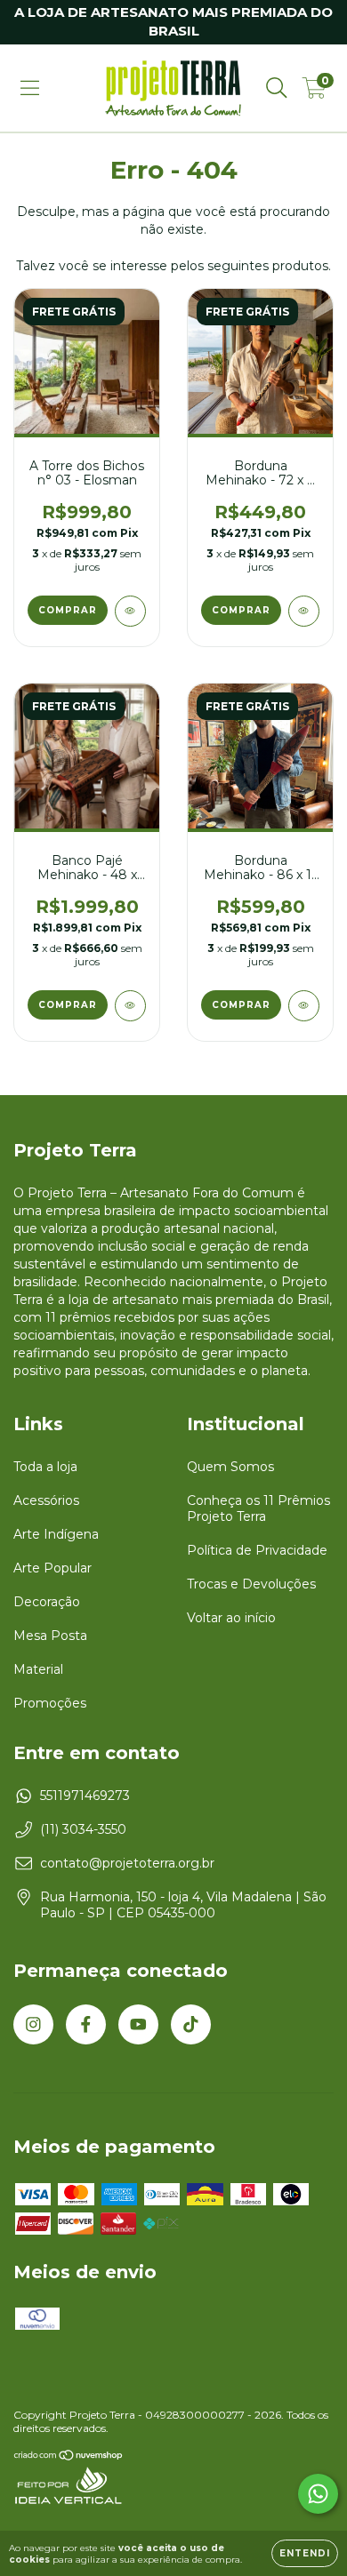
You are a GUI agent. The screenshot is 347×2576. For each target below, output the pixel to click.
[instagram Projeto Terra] (33, 2024)
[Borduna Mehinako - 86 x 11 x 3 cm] (304, 1006)
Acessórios (46, 1500)
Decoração (47, 1602)
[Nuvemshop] (69, 2457)
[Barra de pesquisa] (277, 88)
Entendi (305, 2553)
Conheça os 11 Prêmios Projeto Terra (258, 1508)
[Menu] (30, 88)
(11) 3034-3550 (83, 1829)
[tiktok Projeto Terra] (191, 2024)
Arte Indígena (56, 1534)
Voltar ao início (231, 1618)
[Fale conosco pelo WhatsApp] (318, 2494)
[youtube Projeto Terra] (138, 2024)
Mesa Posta (50, 1636)
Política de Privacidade (257, 1550)
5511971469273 (85, 1796)
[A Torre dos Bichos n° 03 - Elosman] (130, 611)
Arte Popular (52, 1568)
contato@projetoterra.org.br (127, 1863)
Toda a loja (45, 1467)
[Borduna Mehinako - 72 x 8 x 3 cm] (304, 611)
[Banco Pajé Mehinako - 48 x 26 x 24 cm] (130, 1006)
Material (38, 1669)
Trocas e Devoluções (251, 1584)
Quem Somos (230, 1467)
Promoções (50, 1703)
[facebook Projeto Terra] (86, 2024)
